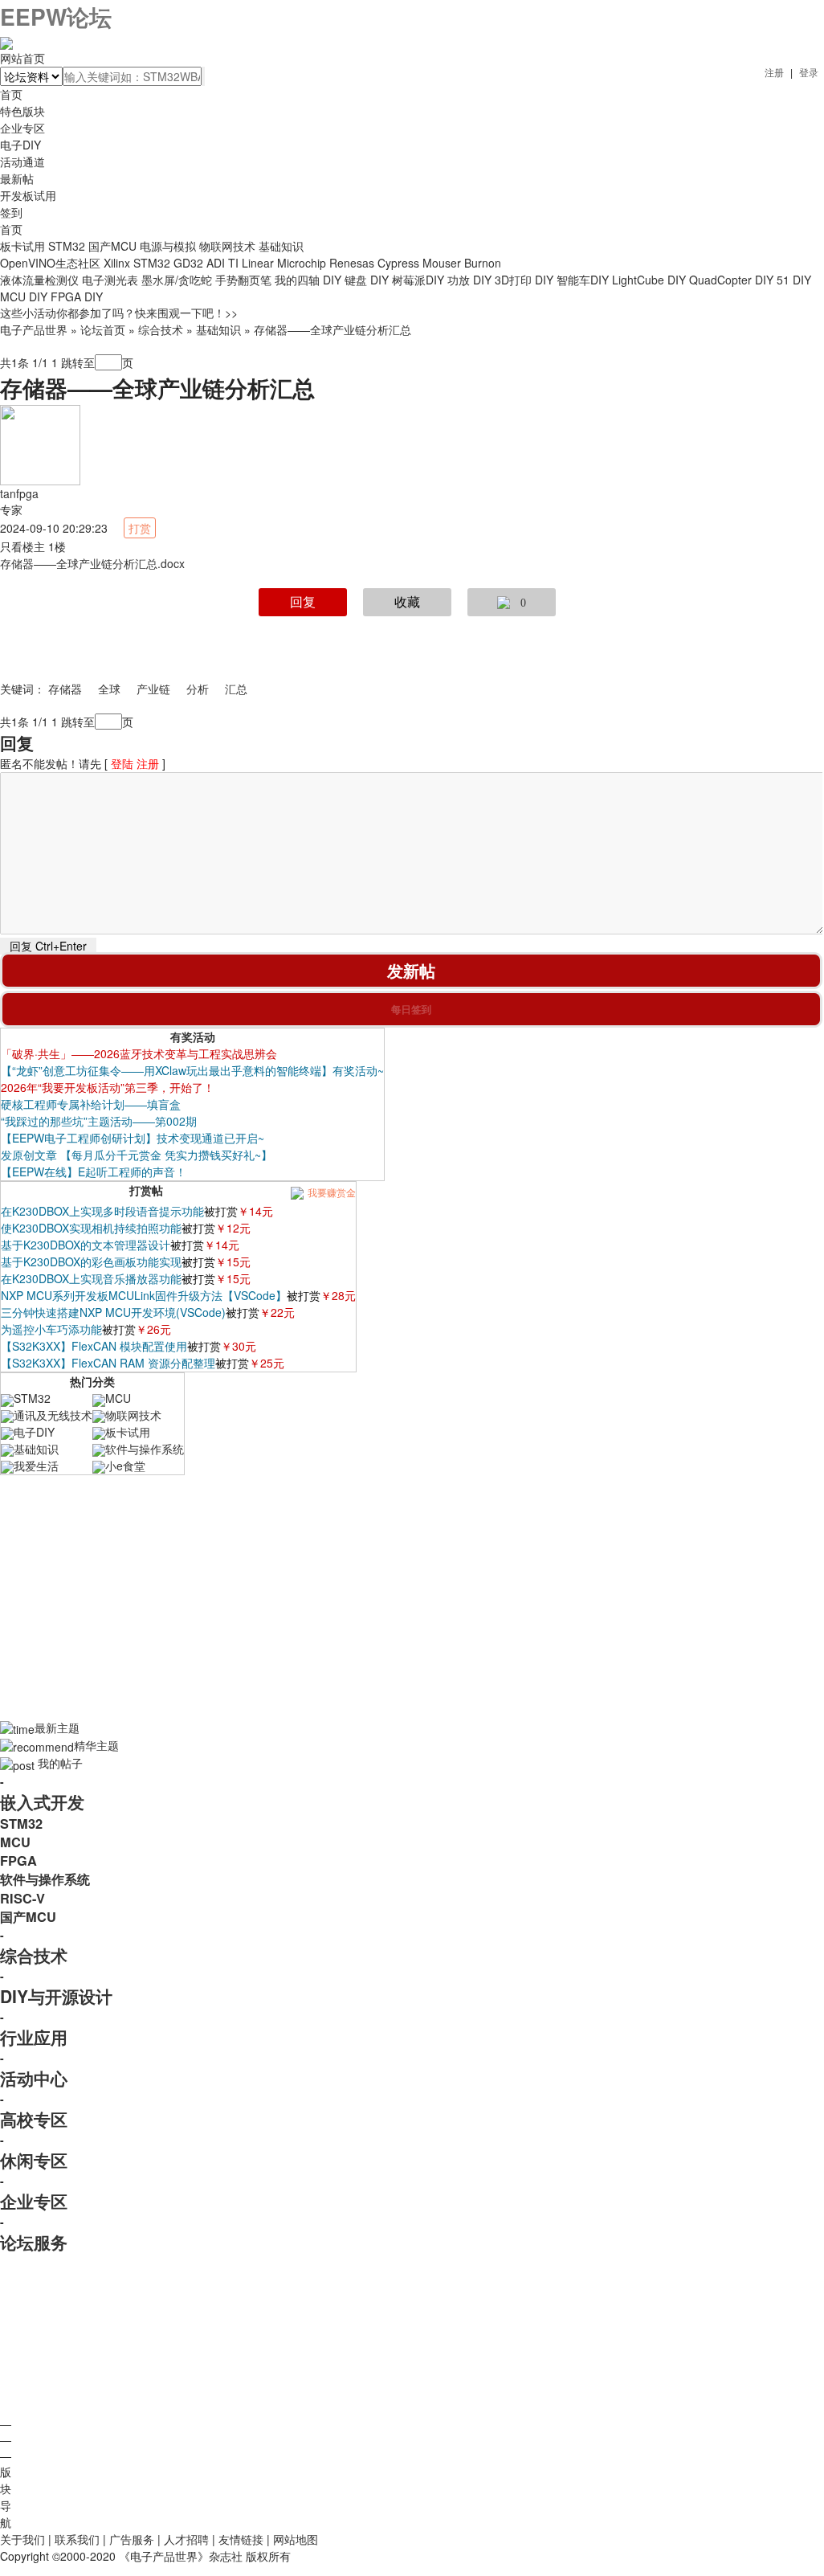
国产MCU (112, 246)
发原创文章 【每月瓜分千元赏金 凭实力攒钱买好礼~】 (137, 1155)
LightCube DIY (649, 280)
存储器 (65, 689)
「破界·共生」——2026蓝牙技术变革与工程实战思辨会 (139, 1053)
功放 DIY (469, 280)
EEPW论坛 (56, 16)
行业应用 (34, 2037)
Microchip (302, 263)
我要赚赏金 (330, 1192)
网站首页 (22, 58)
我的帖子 (60, 1763)
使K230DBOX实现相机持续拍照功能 (91, 1228)
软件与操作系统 (145, 1449)
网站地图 (296, 2539)
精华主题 (96, 1745)
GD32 (188, 263)
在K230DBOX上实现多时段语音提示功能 (102, 1211)
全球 (109, 689)
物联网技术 (227, 246)
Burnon (483, 263)
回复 (303, 602)
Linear (258, 263)
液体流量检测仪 (39, 280)
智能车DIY (583, 280)
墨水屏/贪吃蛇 (177, 280)
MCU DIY (24, 296)
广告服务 (132, 2539)
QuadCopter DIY (731, 280)
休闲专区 (34, 2160)
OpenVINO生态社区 (50, 263)
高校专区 (34, 2119)
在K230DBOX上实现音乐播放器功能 (91, 1278)
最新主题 (57, 1728)
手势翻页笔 (243, 280)
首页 (11, 229)
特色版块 (22, 111)
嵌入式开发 (42, 1801)
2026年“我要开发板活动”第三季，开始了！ (108, 1087)
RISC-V (22, 1898)
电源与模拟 (168, 246)
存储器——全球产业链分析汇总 (332, 329)
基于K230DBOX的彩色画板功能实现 (91, 1261)
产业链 (153, 689)
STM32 (67, 246)
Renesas (352, 263)
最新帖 (17, 178)
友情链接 (241, 2539)
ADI (216, 263)
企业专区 (22, 128)
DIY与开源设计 (56, 1996)
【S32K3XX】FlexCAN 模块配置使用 (94, 1346)
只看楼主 (22, 546)
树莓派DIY (418, 280)
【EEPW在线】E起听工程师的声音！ (94, 1171)
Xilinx (117, 263)
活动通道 (22, 162)
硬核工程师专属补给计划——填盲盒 (91, 1104)
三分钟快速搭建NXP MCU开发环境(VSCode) (113, 1312)
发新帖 (411, 970)
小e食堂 (125, 1466)
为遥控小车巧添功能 (51, 1329)
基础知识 (281, 246)
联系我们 (77, 2539)
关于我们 (22, 2539)
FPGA (18, 1860)
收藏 (407, 602)
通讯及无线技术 (53, 1415)
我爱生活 (36, 1466)
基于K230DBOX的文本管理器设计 (86, 1245)
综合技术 (161, 329)
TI (233, 263)
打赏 (140, 528)
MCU (118, 1398)
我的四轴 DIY (308, 280)
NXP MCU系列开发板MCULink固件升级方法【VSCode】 (144, 1295)
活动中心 (34, 2078)
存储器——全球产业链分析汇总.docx (92, 563)
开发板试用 (28, 195)
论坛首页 (103, 329)
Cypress (398, 263)
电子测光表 (110, 280)
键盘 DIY (367, 280)
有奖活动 (193, 1037)
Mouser (442, 263)
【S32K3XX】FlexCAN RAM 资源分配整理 (108, 1363)
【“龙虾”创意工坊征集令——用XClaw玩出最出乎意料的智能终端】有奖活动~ (192, 1070)
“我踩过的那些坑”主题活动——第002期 (99, 1121)
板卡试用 (22, 246)
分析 (198, 689)
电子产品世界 (34, 329)
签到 (11, 212)
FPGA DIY (77, 296)
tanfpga (19, 493)
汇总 (236, 689)
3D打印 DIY (524, 280)
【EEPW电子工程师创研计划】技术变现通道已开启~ (133, 1138)
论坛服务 (34, 2242)
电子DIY (20, 145)
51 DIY (794, 280)
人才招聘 (186, 2539)
